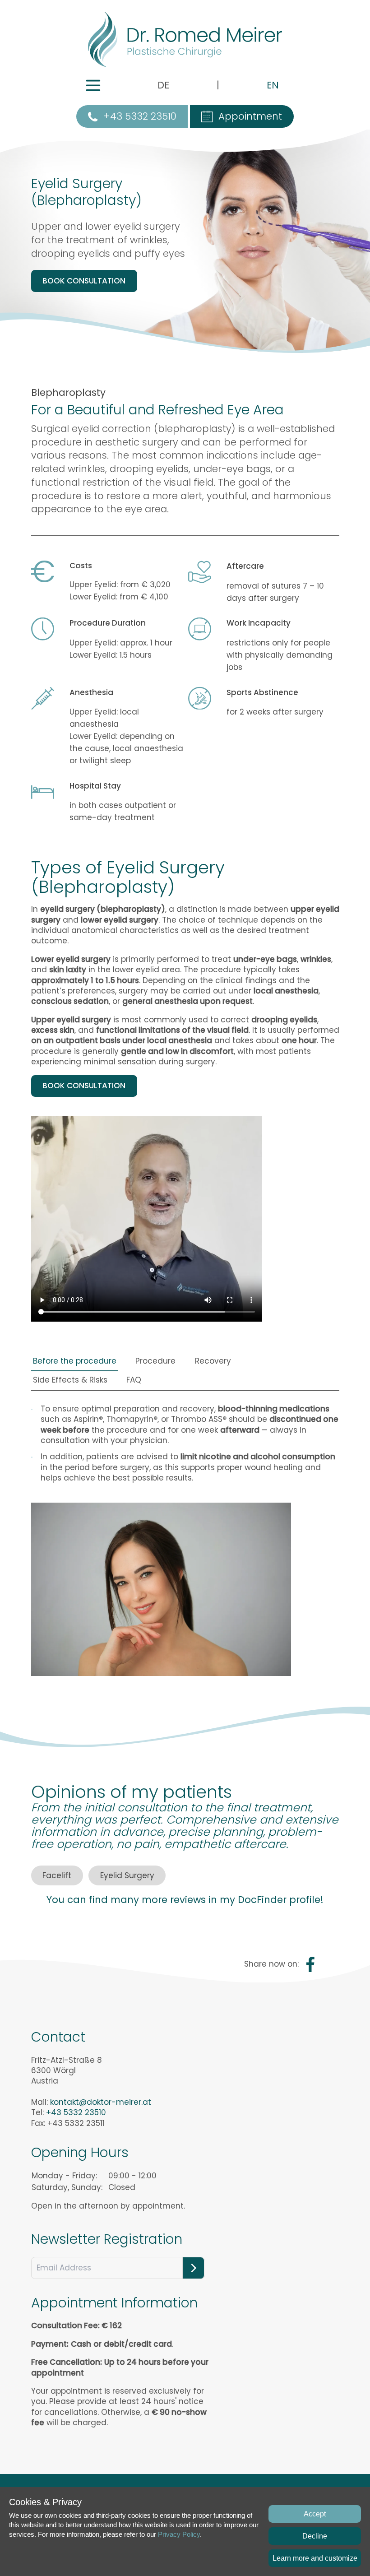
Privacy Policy (179, 2534)
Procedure (155, 1361)
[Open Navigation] (93, 86)
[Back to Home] (185, 39)
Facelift (57, 1875)
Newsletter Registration (107, 2239)
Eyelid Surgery (127, 1875)
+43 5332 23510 (140, 116)
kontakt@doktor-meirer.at (101, 2102)
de (163, 85)
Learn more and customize (315, 2558)
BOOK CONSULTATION (84, 281)
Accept (315, 2514)
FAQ (134, 1380)
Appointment (250, 116)
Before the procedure (75, 1361)
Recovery (213, 1361)
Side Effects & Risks (70, 1380)
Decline (315, 2536)
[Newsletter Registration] (193, 2268)
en (273, 85)
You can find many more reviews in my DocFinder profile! (185, 1900)
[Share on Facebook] (310, 1964)
